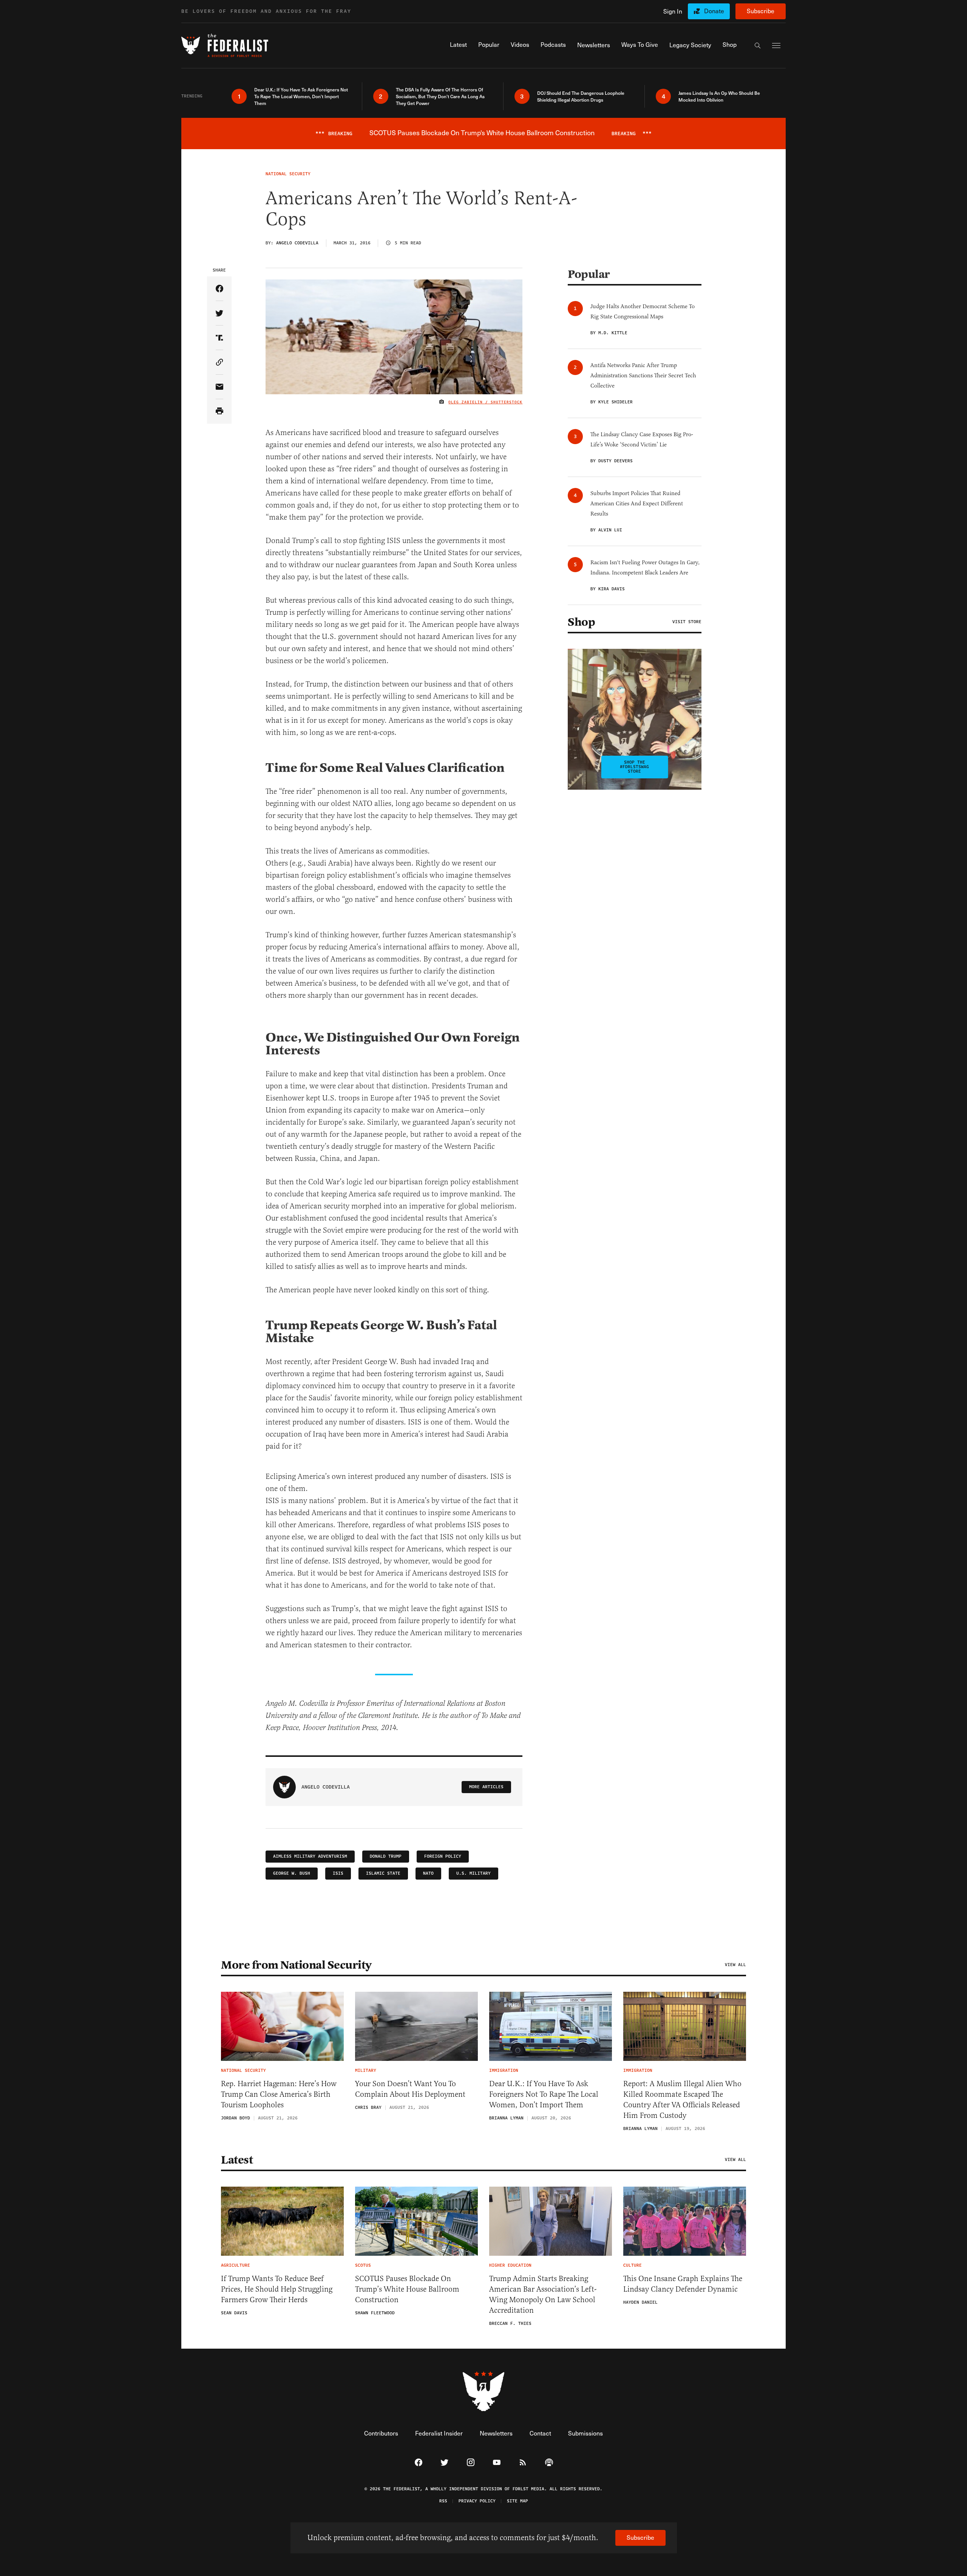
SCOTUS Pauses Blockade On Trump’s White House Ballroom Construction (407, 2289)
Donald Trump (386, 1856)
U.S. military (473, 1873)
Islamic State (383, 1873)
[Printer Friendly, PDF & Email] (219, 411)
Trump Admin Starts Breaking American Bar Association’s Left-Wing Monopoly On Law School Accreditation (543, 2294)
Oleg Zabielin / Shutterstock (485, 402)
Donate (714, 11)
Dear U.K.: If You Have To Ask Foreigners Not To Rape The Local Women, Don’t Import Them (544, 2094)
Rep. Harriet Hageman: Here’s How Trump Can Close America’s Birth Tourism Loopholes (279, 2094)
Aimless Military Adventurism (310, 1856)
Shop (581, 622)
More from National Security (296, 1965)
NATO (428, 1873)
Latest (237, 2160)
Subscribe (761, 11)
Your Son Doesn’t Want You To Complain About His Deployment (410, 2089)
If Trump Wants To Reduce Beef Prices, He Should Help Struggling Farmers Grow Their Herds (277, 2289)
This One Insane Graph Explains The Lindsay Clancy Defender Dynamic (683, 2284)
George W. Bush (292, 1873)
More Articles (486, 1787)
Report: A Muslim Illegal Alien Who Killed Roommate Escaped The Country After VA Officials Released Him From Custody (682, 2100)
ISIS (338, 1873)
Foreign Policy (443, 1856)
